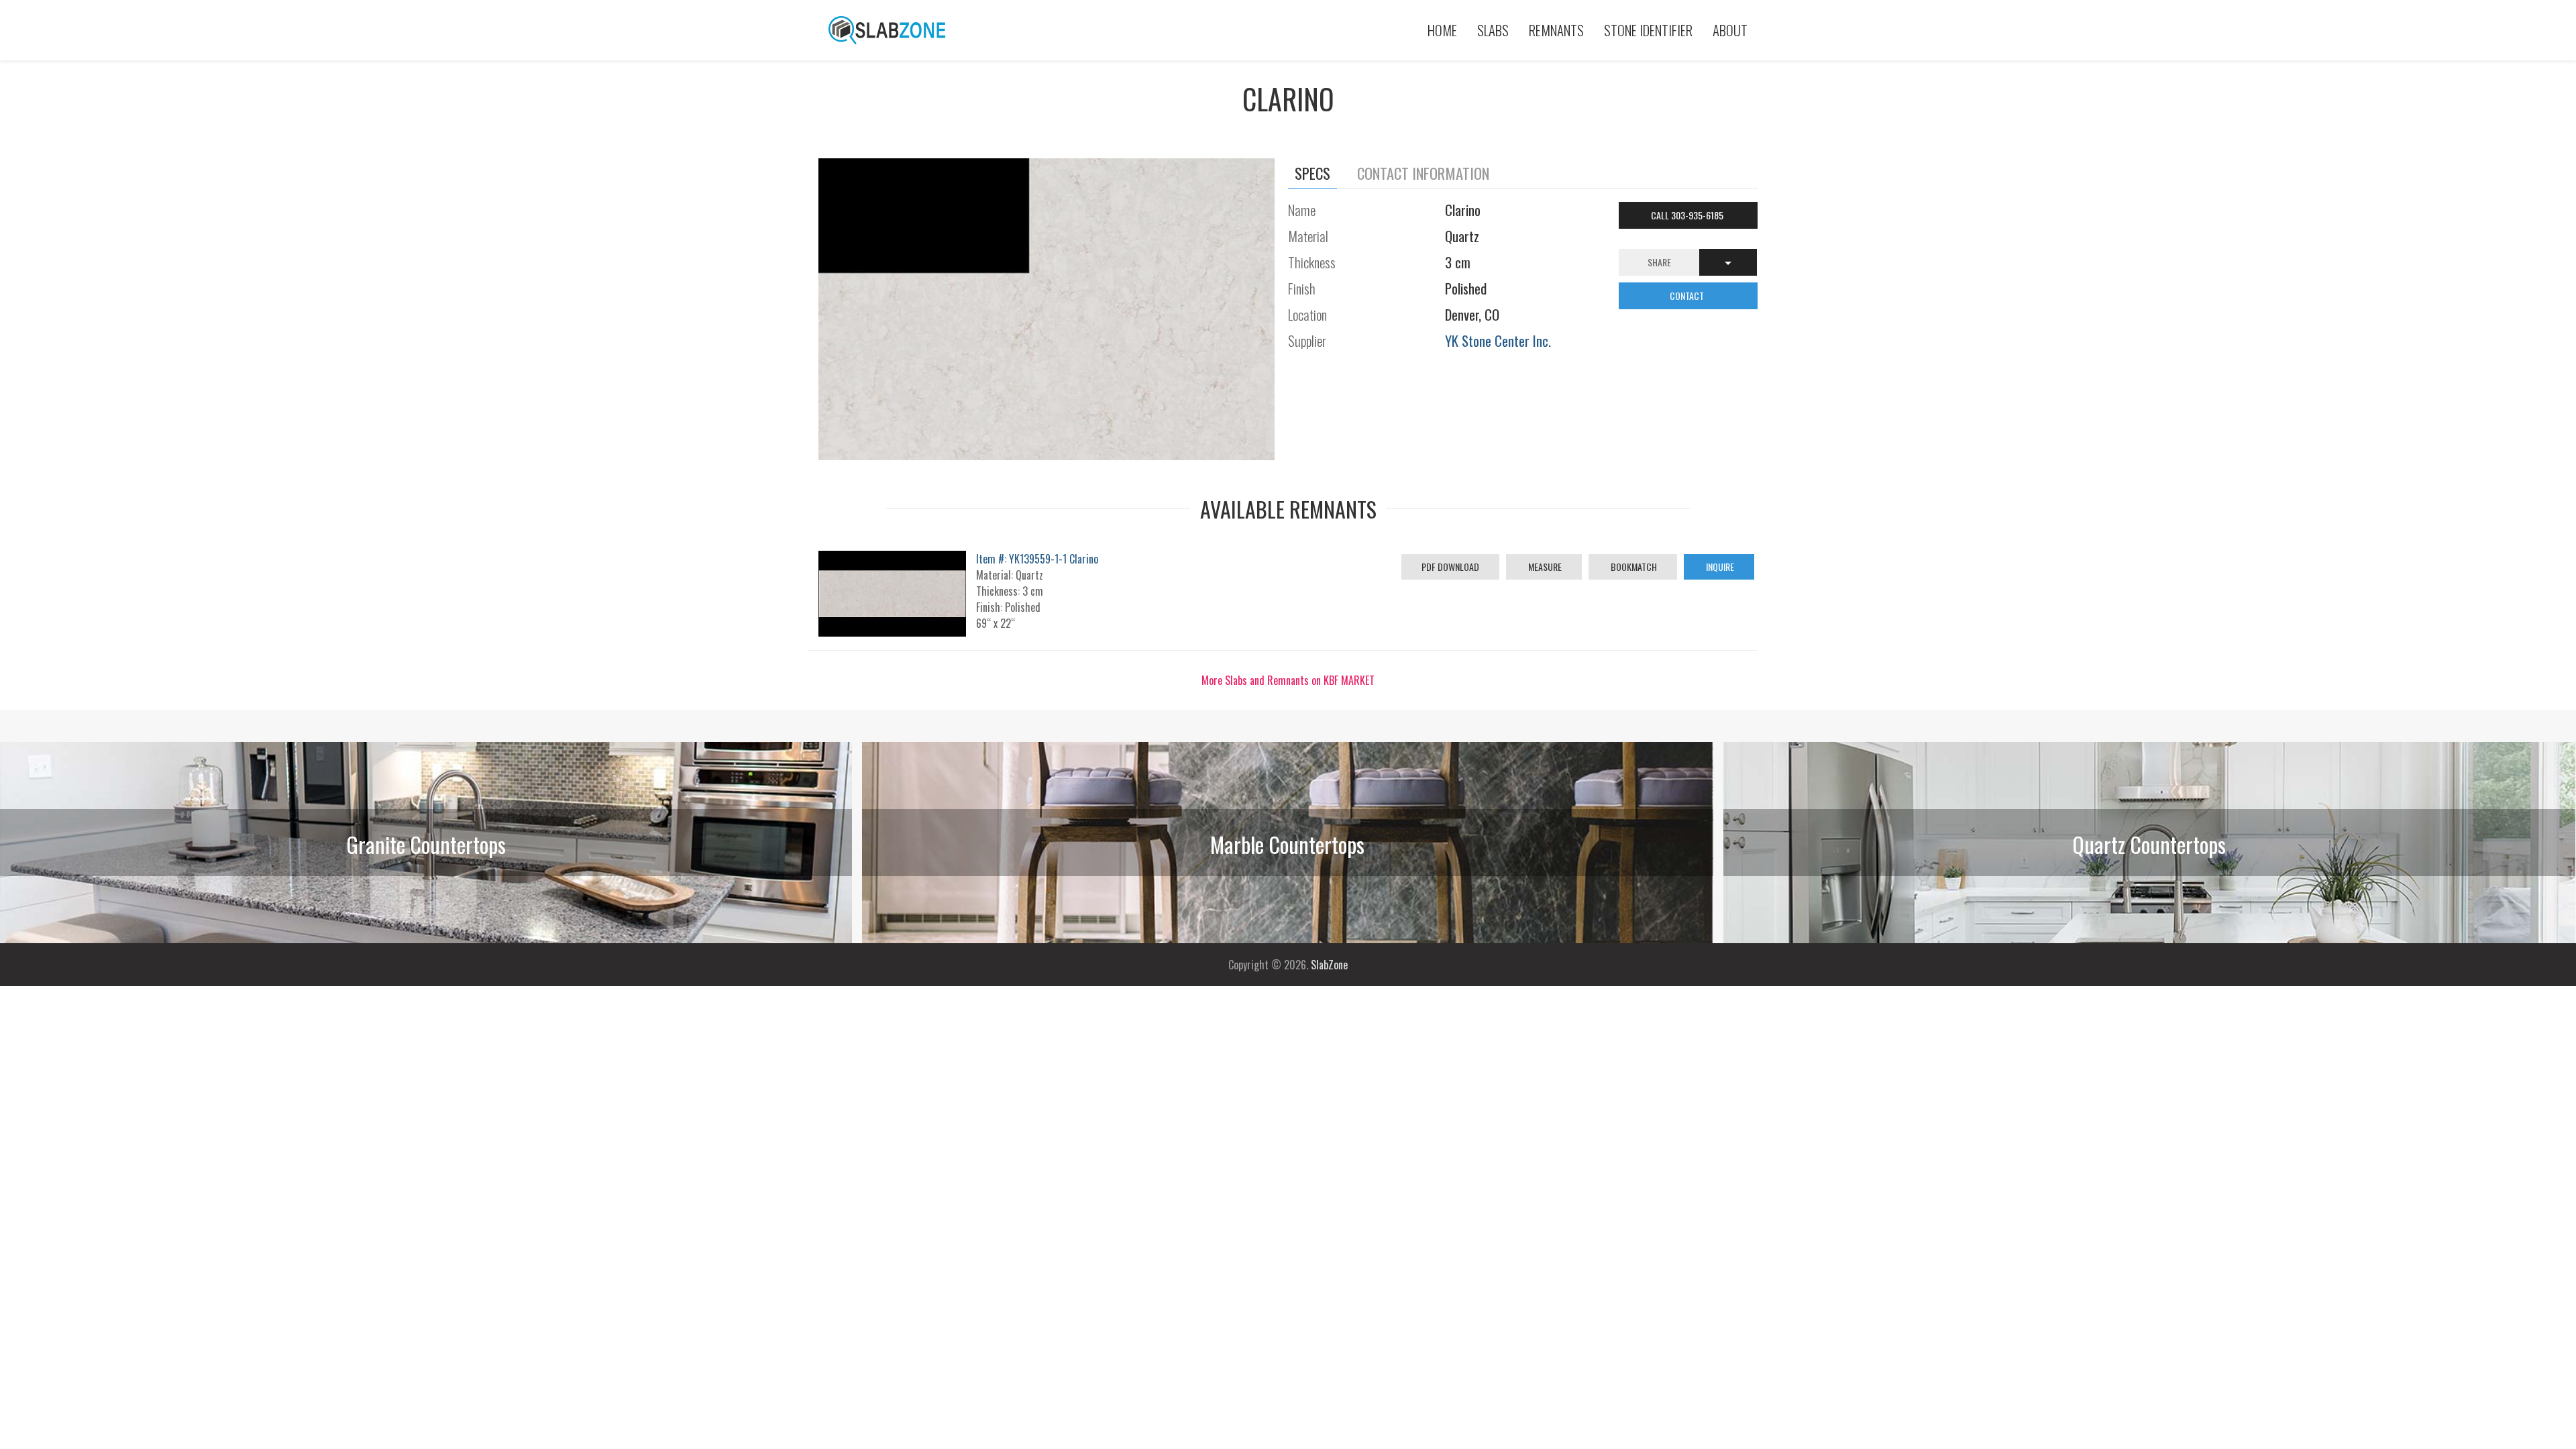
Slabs (1493, 30)
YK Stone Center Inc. (1498, 340)
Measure (1544, 567)
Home (1442, 30)
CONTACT (1688, 296)
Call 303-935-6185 (1688, 215)
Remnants (1556, 30)
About (1730, 30)
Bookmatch (1633, 567)
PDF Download (1450, 567)
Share (1659, 262)
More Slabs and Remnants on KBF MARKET (1288, 680)
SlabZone (1329, 965)
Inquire (1719, 567)
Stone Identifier (1648, 30)
